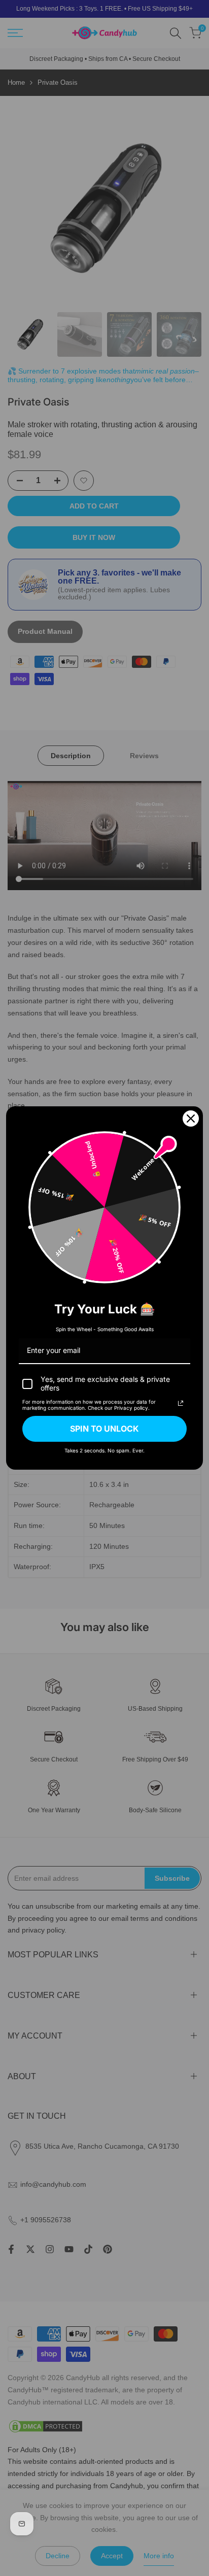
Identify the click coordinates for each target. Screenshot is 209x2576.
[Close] (191, 1118)
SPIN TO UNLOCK (104, 1429)
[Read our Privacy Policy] (181, 1403)
